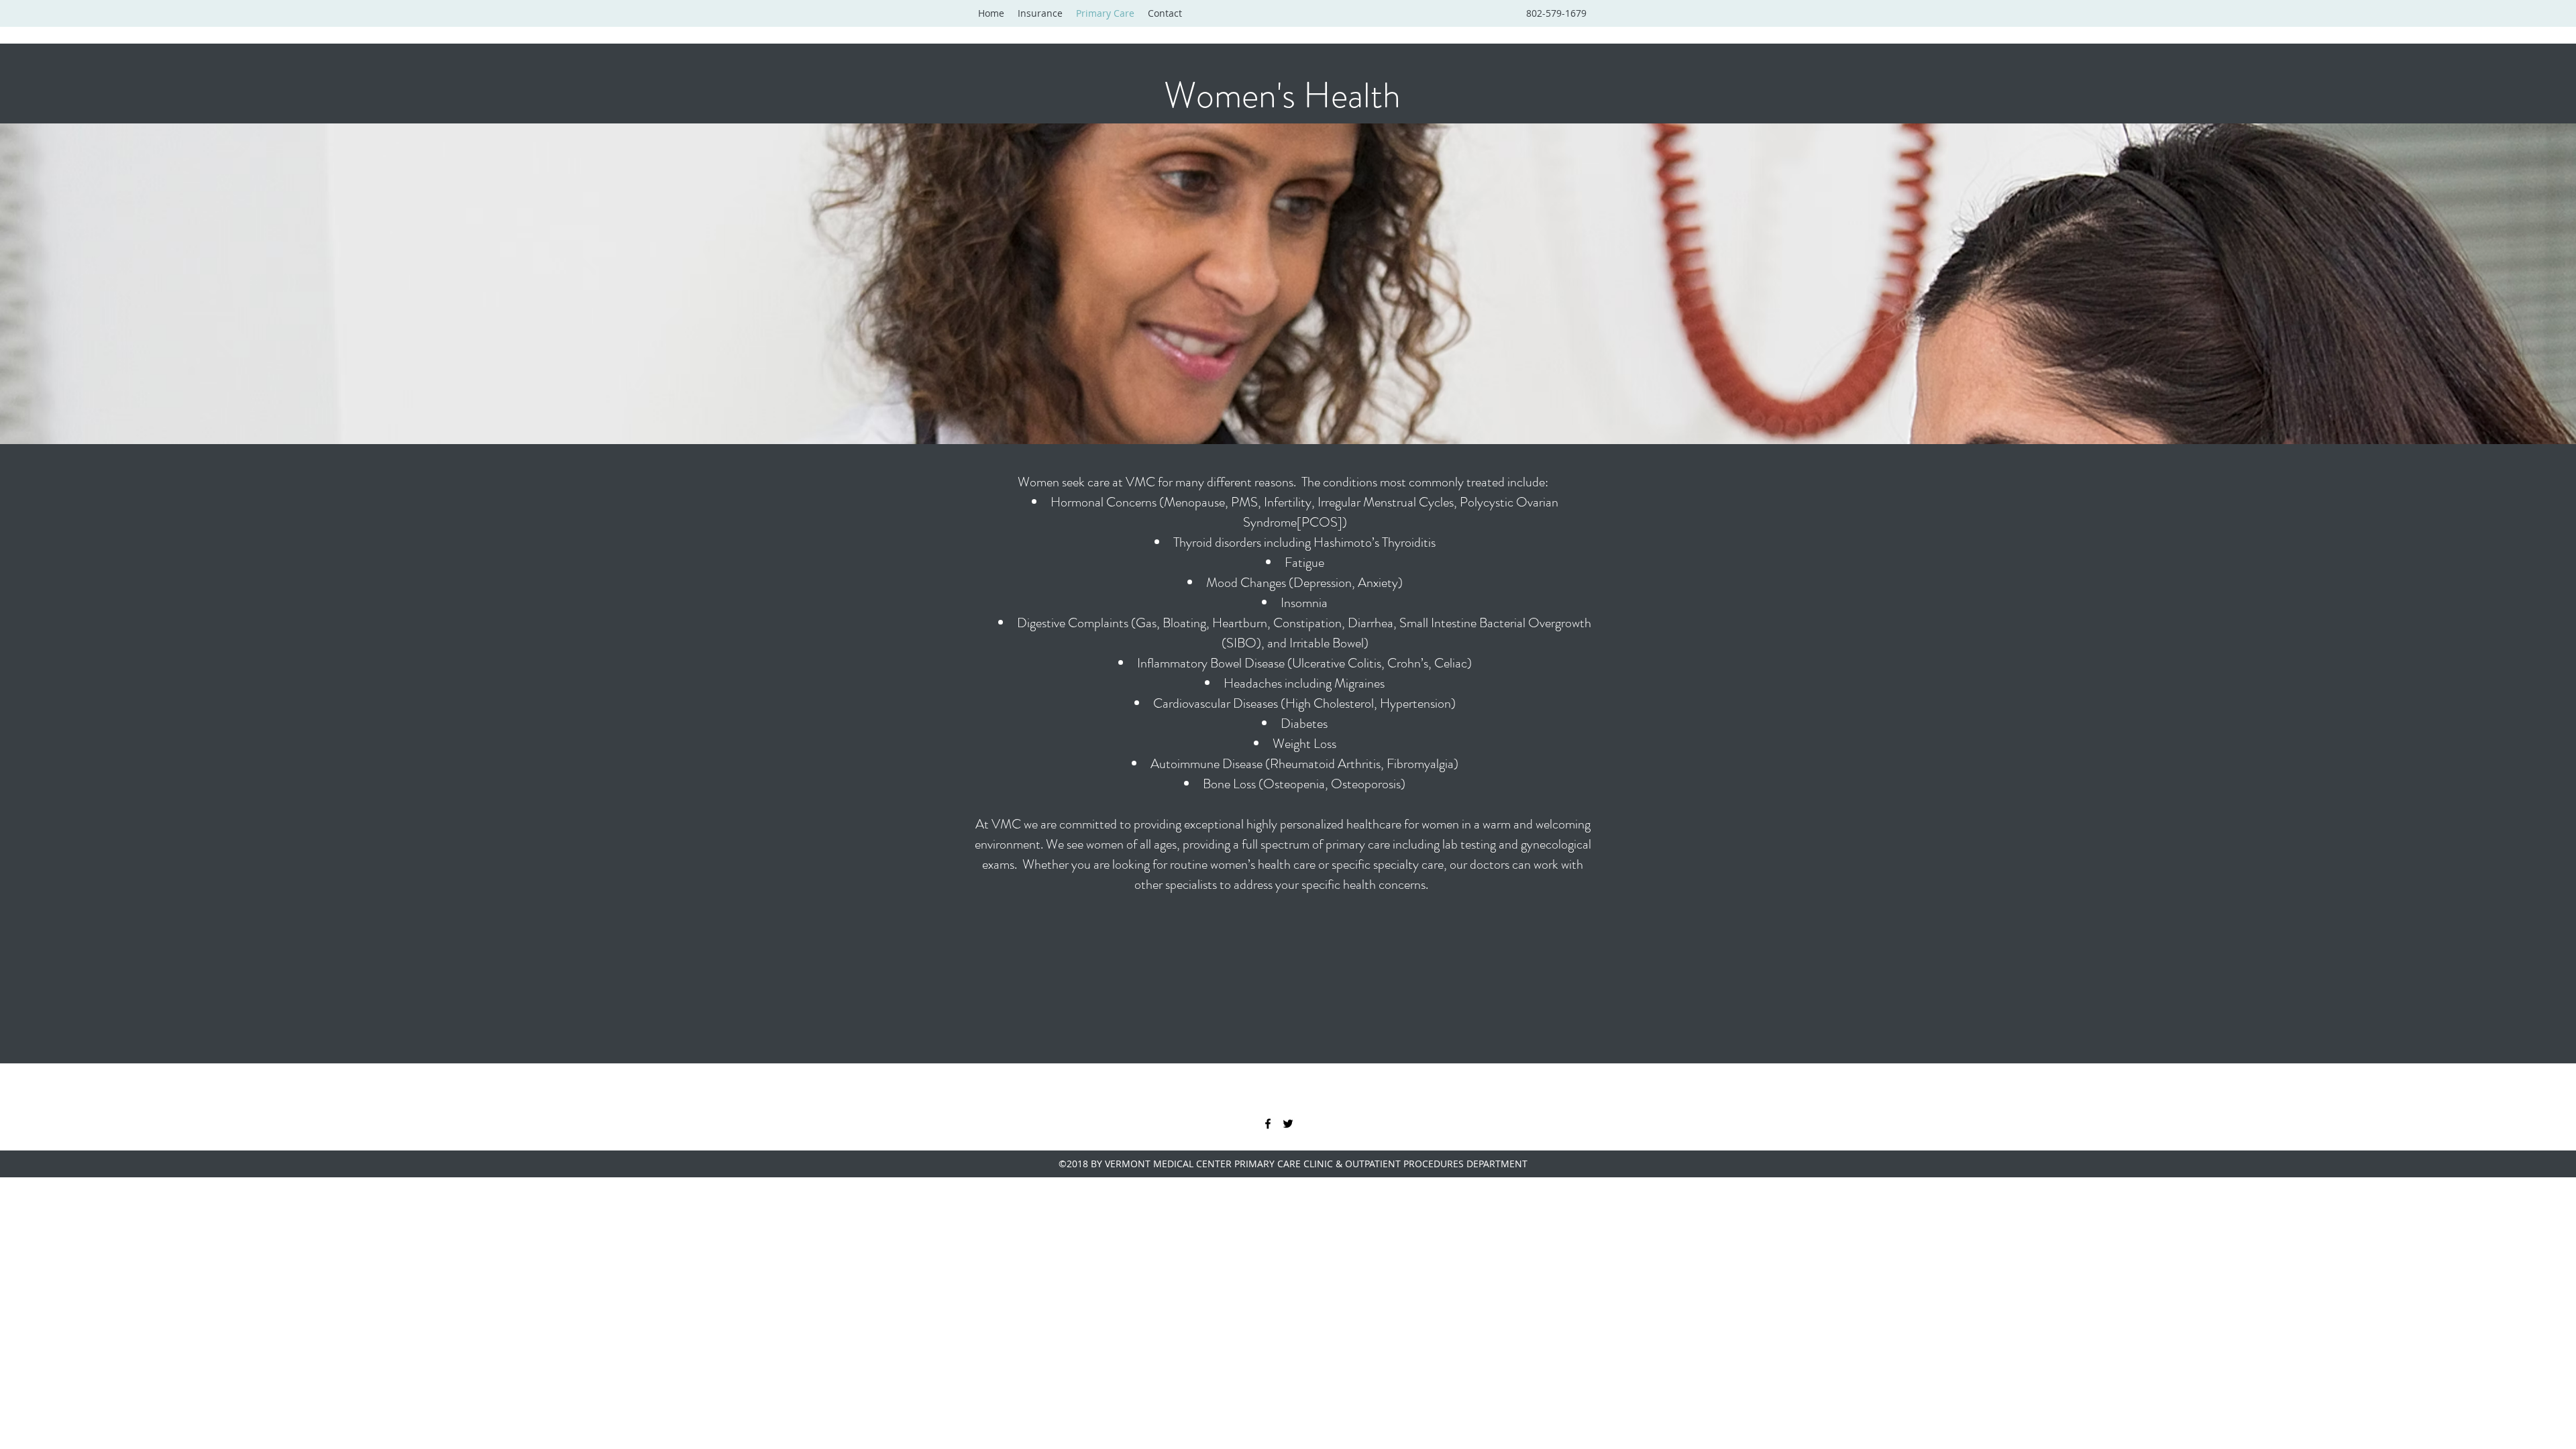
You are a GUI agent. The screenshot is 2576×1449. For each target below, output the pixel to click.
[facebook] (1268, 1124)
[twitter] (1288, 1124)
